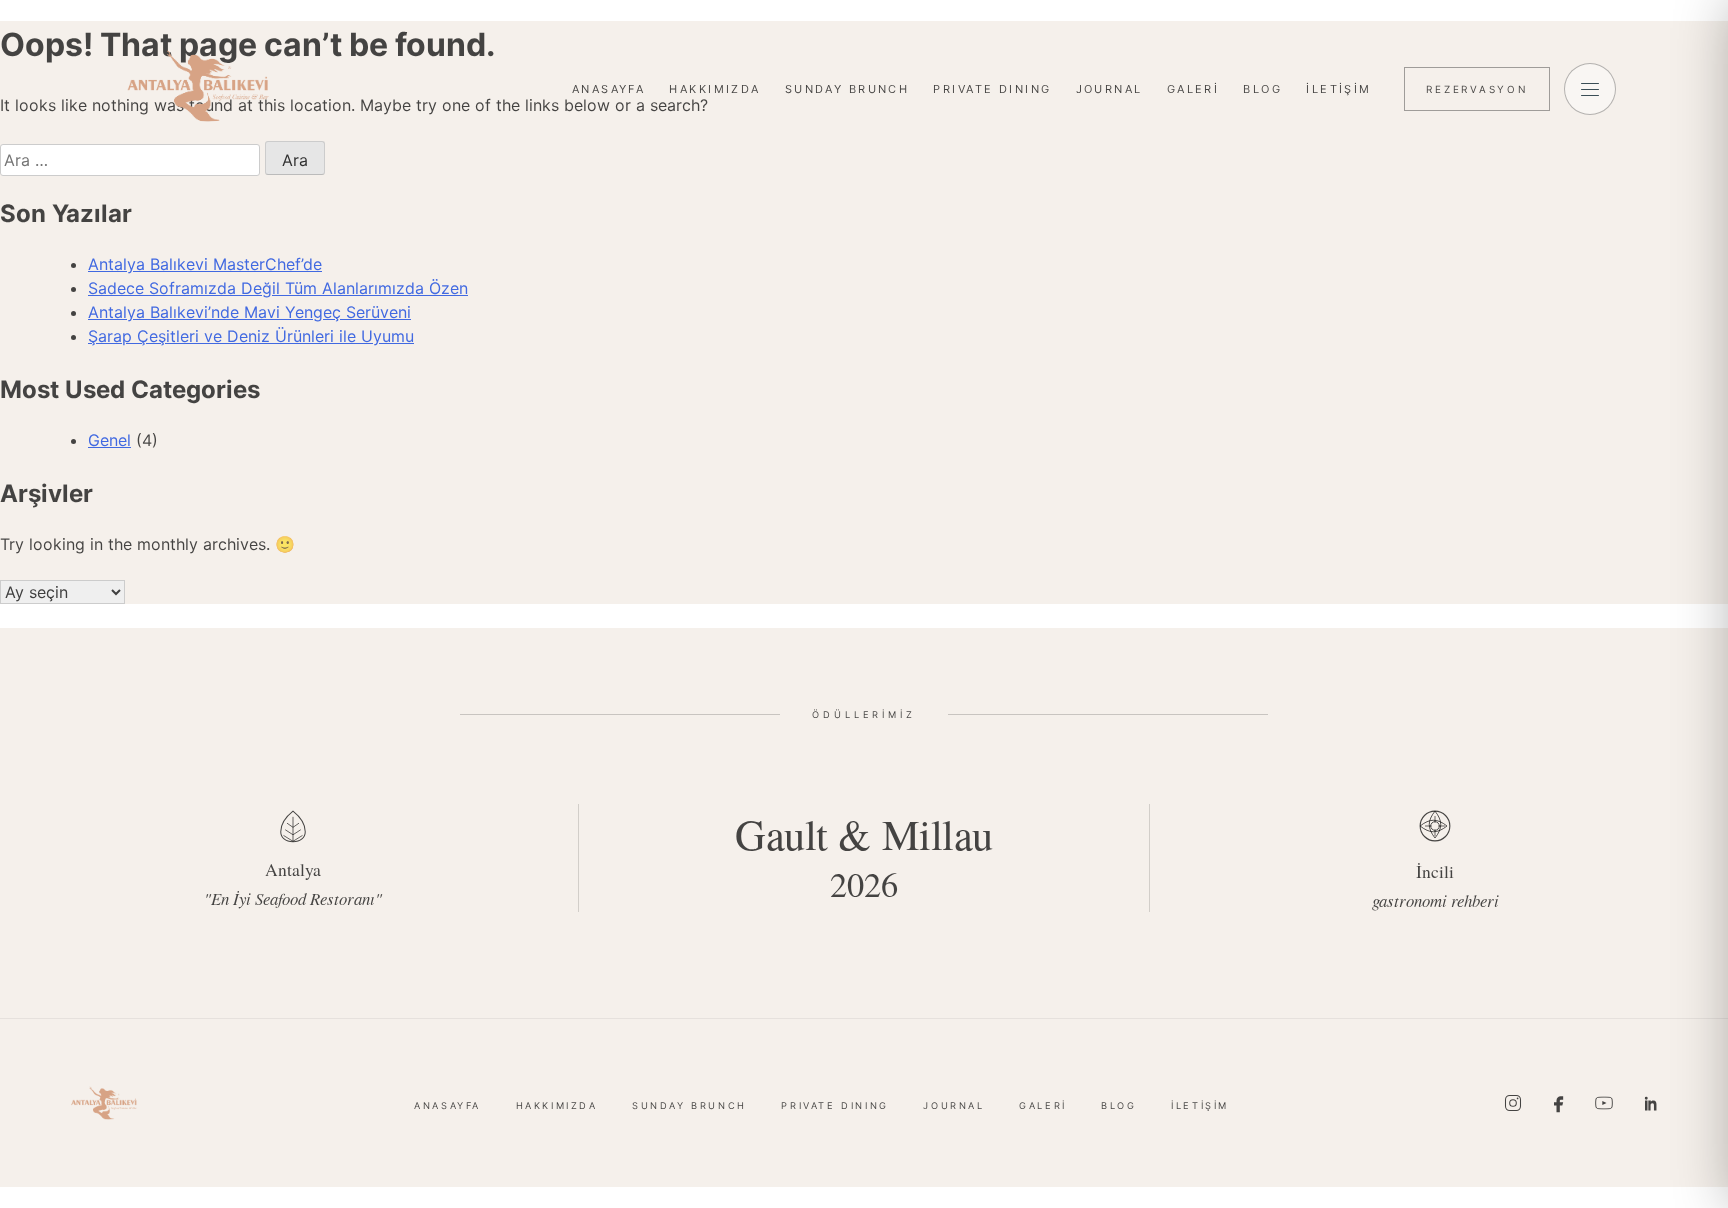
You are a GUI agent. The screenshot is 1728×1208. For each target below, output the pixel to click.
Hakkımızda (714, 89)
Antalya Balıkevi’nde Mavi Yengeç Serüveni (249, 312)
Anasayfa (608, 89)
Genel (109, 440)
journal (1109, 89)
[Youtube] (1604, 1103)
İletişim (1338, 89)
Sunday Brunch (847, 89)
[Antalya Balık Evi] (198, 86)
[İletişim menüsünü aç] (1590, 89)
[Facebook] (1559, 1103)
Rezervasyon (1477, 89)
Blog (1262, 89)
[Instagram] (1513, 1103)
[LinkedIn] (1650, 1103)
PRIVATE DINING (992, 89)
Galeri (1193, 89)
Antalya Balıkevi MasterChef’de (205, 264)
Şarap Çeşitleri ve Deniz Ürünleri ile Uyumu (251, 336)
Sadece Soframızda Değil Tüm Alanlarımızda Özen (278, 288)
